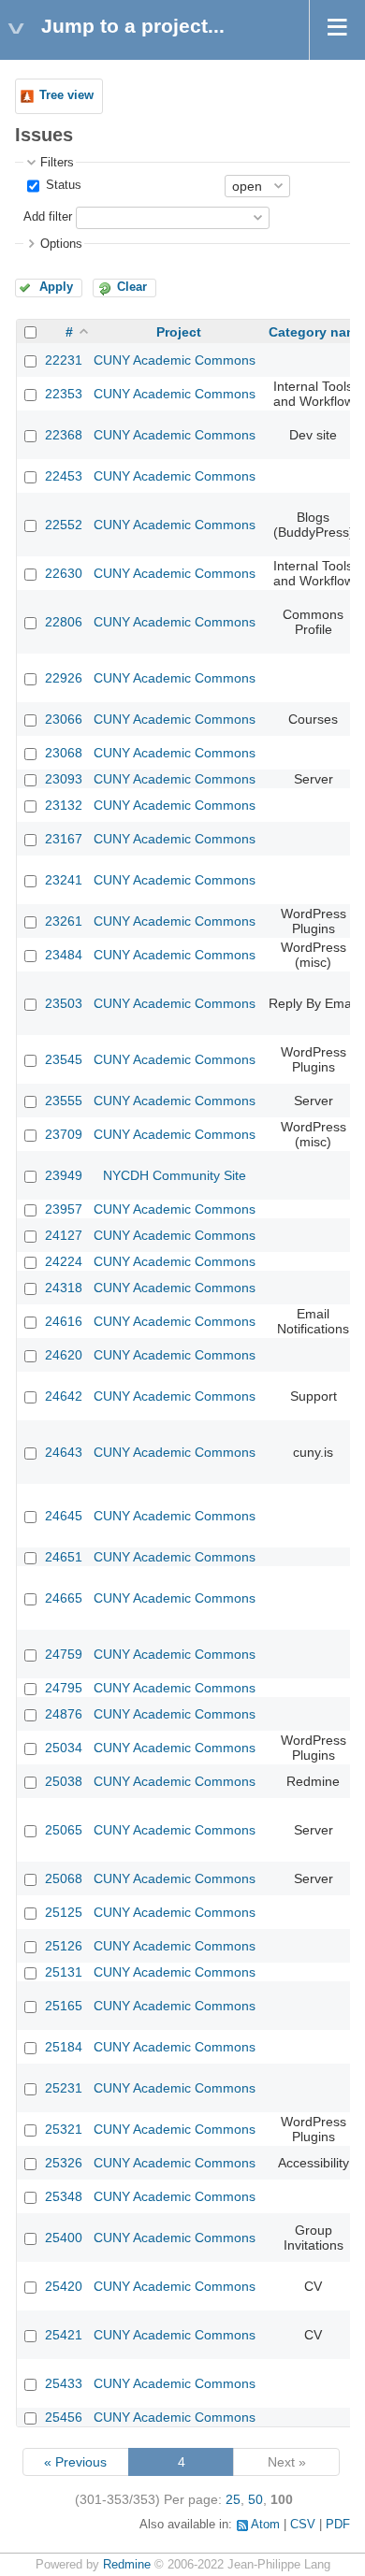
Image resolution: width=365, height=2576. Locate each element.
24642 (64, 1396)
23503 (64, 1003)
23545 (64, 1059)
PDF (338, 2525)
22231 (64, 360)
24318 (64, 1288)
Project (179, 332)
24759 (64, 1654)
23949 (64, 1175)
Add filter (48, 217)
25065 (64, 1830)
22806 (64, 622)
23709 (64, 1134)
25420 (64, 2286)
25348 (64, 2196)
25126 (64, 1946)
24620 (64, 1355)
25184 (64, 2047)
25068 (64, 1878)
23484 (64, 955)
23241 (64, 880)
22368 (64, 435)
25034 (64, 1748)
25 (233, 2499)
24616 (64, 1321)
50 (255, 2499)
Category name (317, 332)
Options (61, 244)
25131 (64, 1972)
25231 (64, 2088)
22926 (64, 678)
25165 (64, 2006)
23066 (64, 719)
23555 (64, 1101)
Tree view (66, 95)
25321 (64, 2129)
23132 (64, 805)
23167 (64, 839)
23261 (64, 921)
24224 (64, 1261)
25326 (64, 2163)
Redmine (127, 2565)
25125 (64, 1912)
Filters (57, 163)
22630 (64, 573)
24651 (64, 1557)
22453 (64, 476)
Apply (56, 287)
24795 (64, 1688)
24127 (64, 1235)
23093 (64, 779)
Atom (265, 2525)
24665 (64, 1598)
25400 (64, 2238)
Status (62, 185)
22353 (64, 394)
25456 (64, 2417)
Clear (132, 287)
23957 (64, 1209)
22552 (64, 525)
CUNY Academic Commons (175, 360)
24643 (64, 1452)
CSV (303, 2525)
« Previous (75, 2462)
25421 (64, 2335)
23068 (64, 753)
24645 (64, 1516)
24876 (64, 1714)
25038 (64, 1781)
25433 (64, 2383)
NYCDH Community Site (175, 1175)
